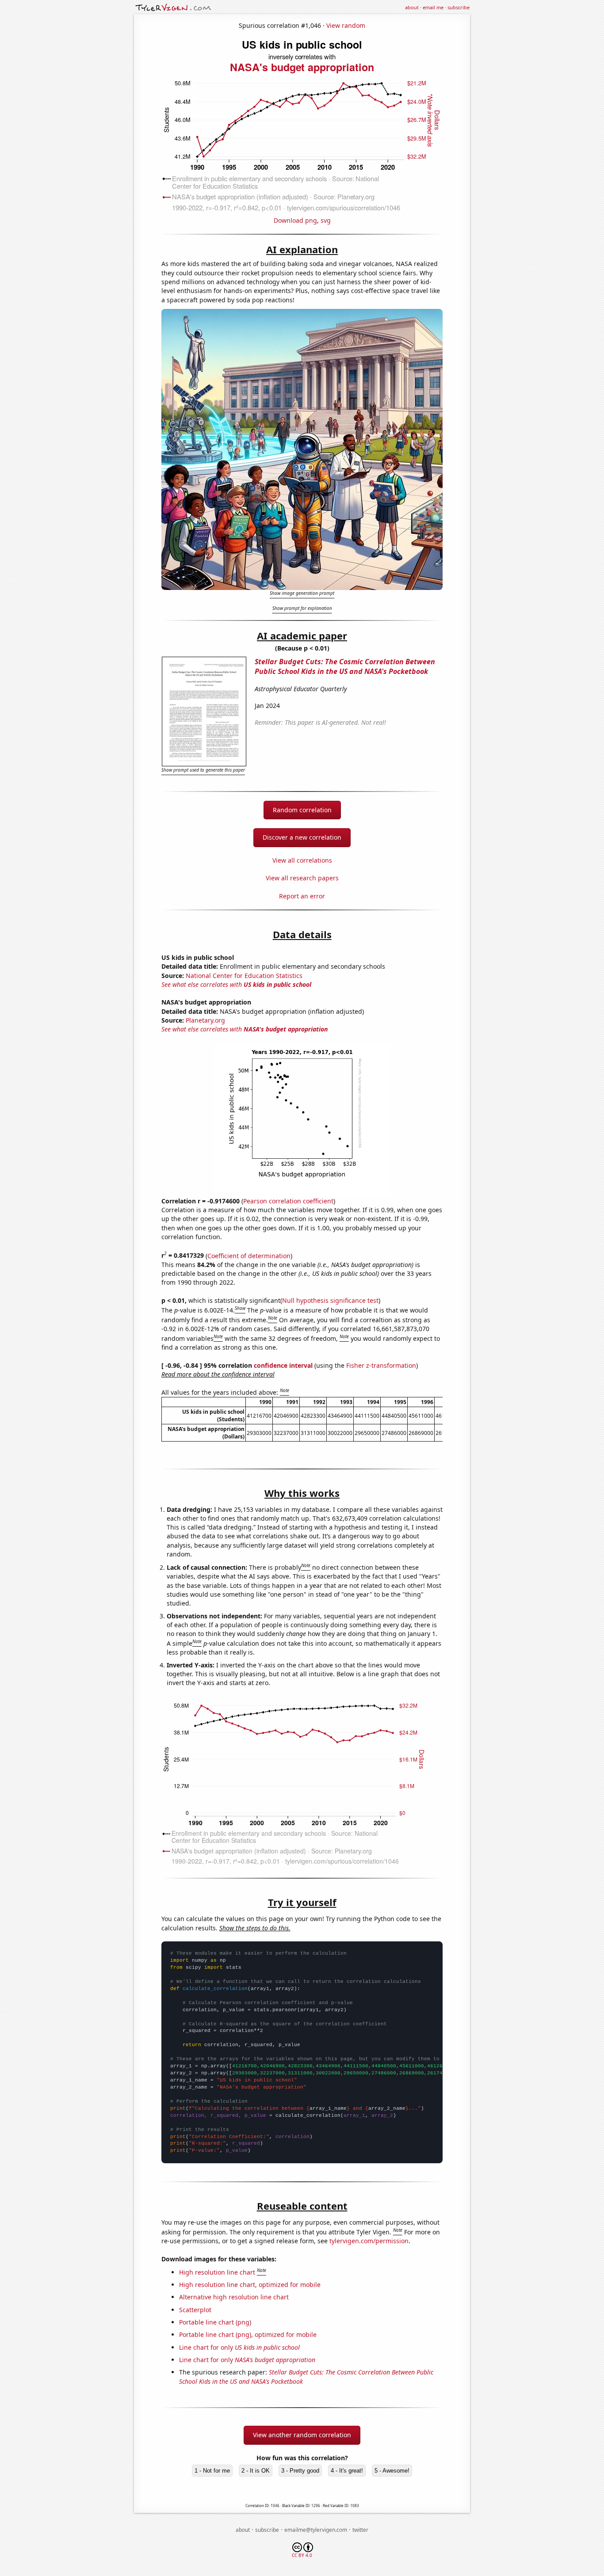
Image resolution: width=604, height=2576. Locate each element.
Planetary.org (205, 1020)
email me (433, 7)
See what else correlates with (236, 984)
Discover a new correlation (302, 837)
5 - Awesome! (392, 2471)
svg (326, 220)
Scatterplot (195, 2310)
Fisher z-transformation (381, 1365)
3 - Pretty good (300, 2471)
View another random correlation (302, 2435)
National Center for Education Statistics (244, 976)
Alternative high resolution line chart (234, 2297)
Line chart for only (239, 2347)
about (412, 7)
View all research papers (302, 878)
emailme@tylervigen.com (316, 2530)
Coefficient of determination (249, 1255)
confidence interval (283, 1365)
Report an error (302, 896)
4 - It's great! (347, 2471)
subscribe (459, 7)
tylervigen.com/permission (369, 2241)
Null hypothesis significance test (330, 1300)
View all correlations (302, 860)
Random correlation (302, 810)
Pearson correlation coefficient (288, 1201)
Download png (295, 220)
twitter (360, 2530)
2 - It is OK (256, 2471)
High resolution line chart (217, 2272)
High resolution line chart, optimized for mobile (250, 2285)
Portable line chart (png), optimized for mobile (248, 2334)
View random (346, 25)
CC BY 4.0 (302, 2555)
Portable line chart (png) (215, 2322)
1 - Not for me (212, 2471)
